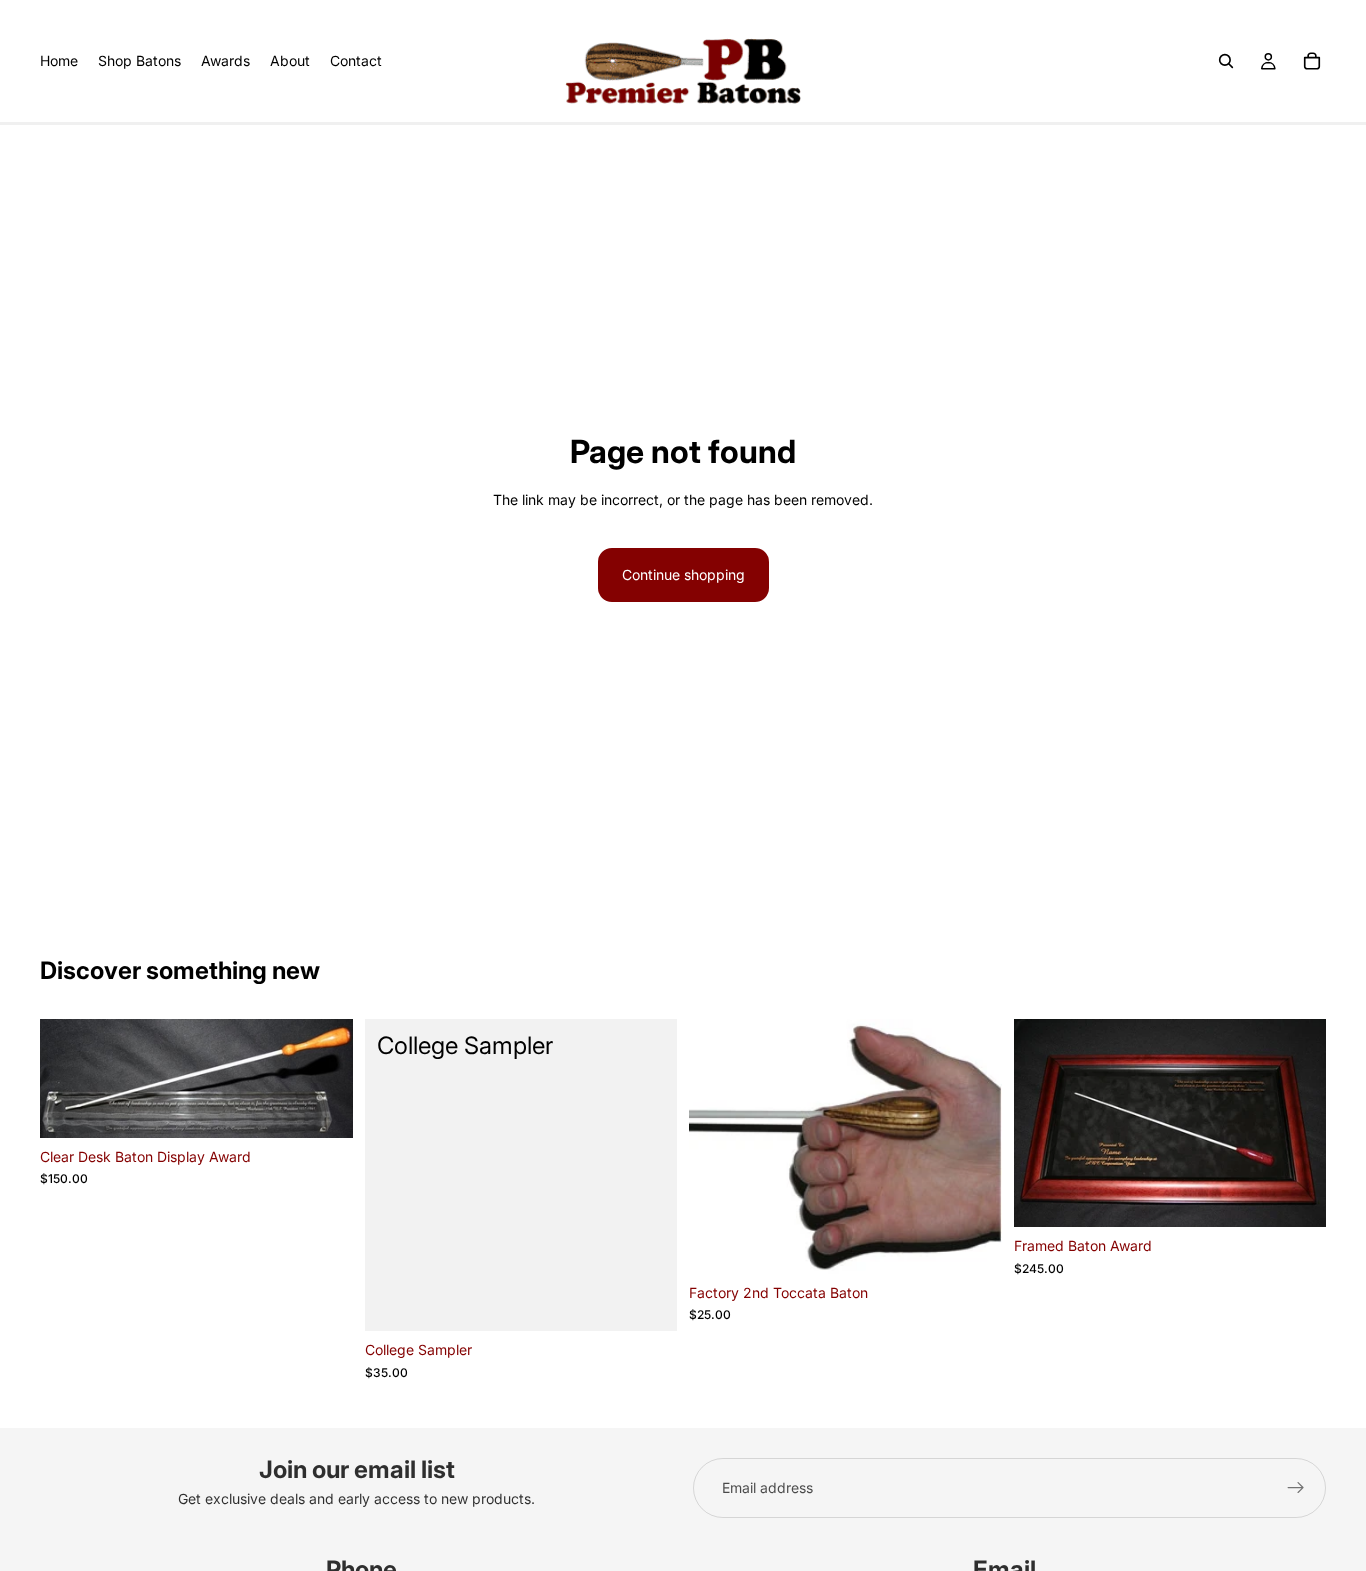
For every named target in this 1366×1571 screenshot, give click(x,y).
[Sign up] (1296, 1488)
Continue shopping (683, 574)
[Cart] (1312, 61)
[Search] (1226, 61)
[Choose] (971, 1243)
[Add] (322, 1107)
